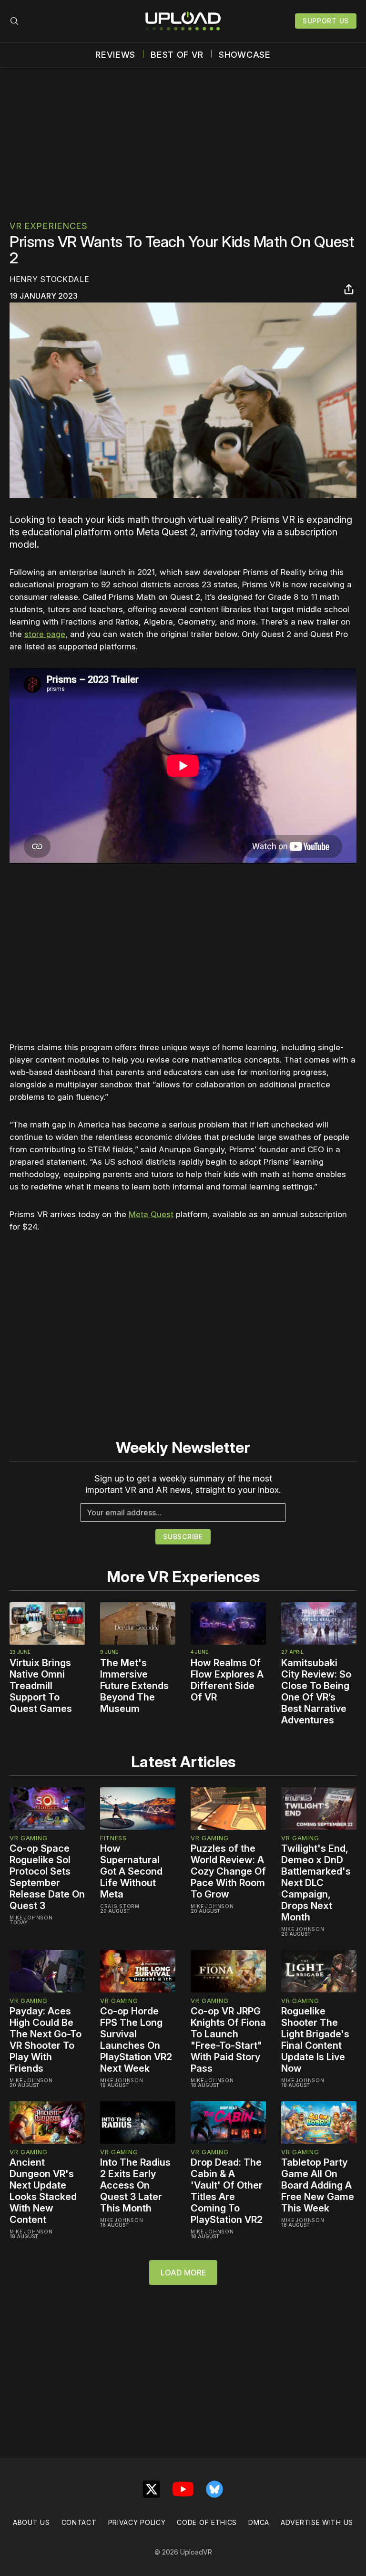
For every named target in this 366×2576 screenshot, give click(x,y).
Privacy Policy (137, 2522)
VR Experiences (49, 226)
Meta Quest (151, 1214)
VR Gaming (28, 1838)
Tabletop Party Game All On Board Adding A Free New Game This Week (318, 2185)
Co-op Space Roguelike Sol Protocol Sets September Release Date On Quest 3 (47, 1877)
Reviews (115, 55)
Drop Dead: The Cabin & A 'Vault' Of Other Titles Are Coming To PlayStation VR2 (227, 2191)
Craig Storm (120, 1906)
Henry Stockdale (50, 279)
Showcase (245, 55)
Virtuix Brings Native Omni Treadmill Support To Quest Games (41, 1686)
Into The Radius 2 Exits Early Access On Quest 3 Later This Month (135, 2185)
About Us (31, 2522)
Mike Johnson (31, 1918)
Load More (183, 2273)
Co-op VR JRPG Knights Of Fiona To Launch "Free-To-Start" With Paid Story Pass (228, 2040)
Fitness (113, 1838)
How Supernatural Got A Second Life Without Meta (131, 1871)
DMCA (259, 2522)
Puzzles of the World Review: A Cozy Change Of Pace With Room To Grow (228, 1871)
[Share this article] (349, 289)
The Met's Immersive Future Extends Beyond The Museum (134, 1686)
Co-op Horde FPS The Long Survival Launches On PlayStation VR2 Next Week (136, 2040)
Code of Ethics (207, 2522)
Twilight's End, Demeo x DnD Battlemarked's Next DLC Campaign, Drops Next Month (316, 1883)
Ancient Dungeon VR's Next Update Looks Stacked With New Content (43, 2191)
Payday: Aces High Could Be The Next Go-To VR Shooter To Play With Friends (46, 2040)
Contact (79, 2522)
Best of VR (177, 55)
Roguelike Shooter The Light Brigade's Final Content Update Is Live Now (315, 2040)
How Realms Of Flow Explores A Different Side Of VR (227, 1680)
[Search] (14, 21)
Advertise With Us (317, 2522)
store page (45, 634)
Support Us (326, 21)
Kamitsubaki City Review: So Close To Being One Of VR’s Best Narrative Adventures (316, 1691)
